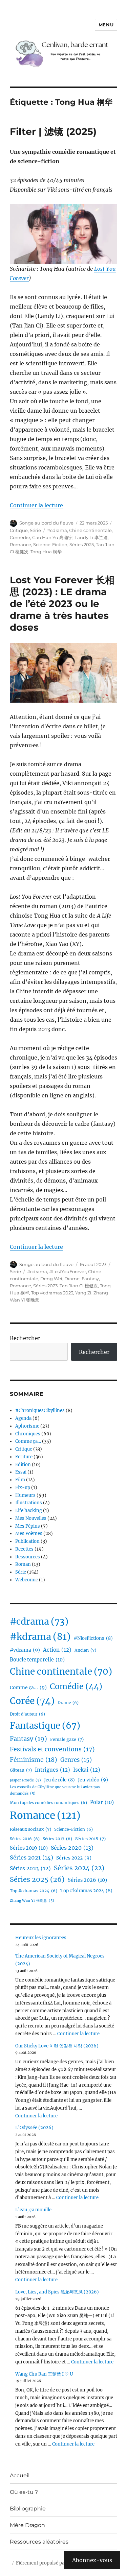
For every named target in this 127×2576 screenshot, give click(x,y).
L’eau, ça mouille (33, 2210)
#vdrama (25, 1650)
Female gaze (67, 1739)
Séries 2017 (57, 1839)
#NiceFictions (93, 1638)
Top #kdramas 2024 (86, 1891)
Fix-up (23, 1488)
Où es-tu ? (24, 2492)
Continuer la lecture (36, 505)
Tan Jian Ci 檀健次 (79, 1286)
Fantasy (90, 1279)
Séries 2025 (82, 544)
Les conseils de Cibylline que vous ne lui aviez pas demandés (55, 1790)
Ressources (28, 1557)
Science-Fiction (50, 544)
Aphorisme (27, 1426)
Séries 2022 (74, 1858)
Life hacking (29, 1511)
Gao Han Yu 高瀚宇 (52, 537)
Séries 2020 (72, 1848)
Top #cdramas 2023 (52, 1293)
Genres (76, 1760)
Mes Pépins (28, 1526)
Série (35, 530)
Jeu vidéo (93, 1780)
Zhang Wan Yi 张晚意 (32, 1901)
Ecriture (24, 1457)
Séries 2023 (45, 1286)
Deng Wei (51, 1279)
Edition (23, 1465)
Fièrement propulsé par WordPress (54, 2563)
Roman (23, 1564)
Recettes (24, 1549)
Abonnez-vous (92, 2560)
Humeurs (25, 1495)
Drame (72, 1279)
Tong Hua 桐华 (46, 552)
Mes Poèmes (29, 1534)
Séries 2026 (87, 1880)
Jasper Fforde (25, 1780)
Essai (21, 1472)
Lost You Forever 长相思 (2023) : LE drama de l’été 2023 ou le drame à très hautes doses (62, 604)
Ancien (85, 1650)
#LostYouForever (68, 1271)
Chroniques (28, 1434)
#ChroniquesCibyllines (40, 1411)
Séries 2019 (29, 1848)
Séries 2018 (90, 1839)
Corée (32, 1701)
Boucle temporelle (37, 1660)
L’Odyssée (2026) (34, 2128)
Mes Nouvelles (31, 1518)
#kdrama (40, 1637)
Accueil (20, 2475)
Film (20, 1480)
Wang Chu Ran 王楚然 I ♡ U (44, 2374)
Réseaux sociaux (30, 1829)
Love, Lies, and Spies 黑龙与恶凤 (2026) (57, 2292)
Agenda (23, 1418)
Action (57, 1650)
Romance (20, 544)
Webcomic (27, 1580)
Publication (27, 1541)
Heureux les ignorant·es (41, 1938)
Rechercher (25, 1338)
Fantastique (45, 1726)
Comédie (20, 537)
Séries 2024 (79, 1868)
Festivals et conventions (52, 1749)
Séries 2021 (31, 1857)
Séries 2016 (25, 1839)
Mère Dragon (27, 2525)
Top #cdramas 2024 (34, 1891)
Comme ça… (28, 1441)
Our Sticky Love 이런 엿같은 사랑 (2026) (57, 2046)
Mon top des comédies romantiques (48, 1803)
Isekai (87, 1770)
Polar (102, 1802)
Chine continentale (90, 530)
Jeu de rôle (59, 1780)
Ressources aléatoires (39, 2542)
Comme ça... (28, 1687)
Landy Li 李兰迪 (91, 537)
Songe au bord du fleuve (46, 523)
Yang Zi (83, 1293)
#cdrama (57, 530)
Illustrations (29, 1503)
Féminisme (34, 1760)
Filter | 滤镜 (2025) (53, 131)
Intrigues (52, 1770)
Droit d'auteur (27, 1714)
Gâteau (21, 1770)
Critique (19, 530)
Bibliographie (28, 2509)
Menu (106, 25)
